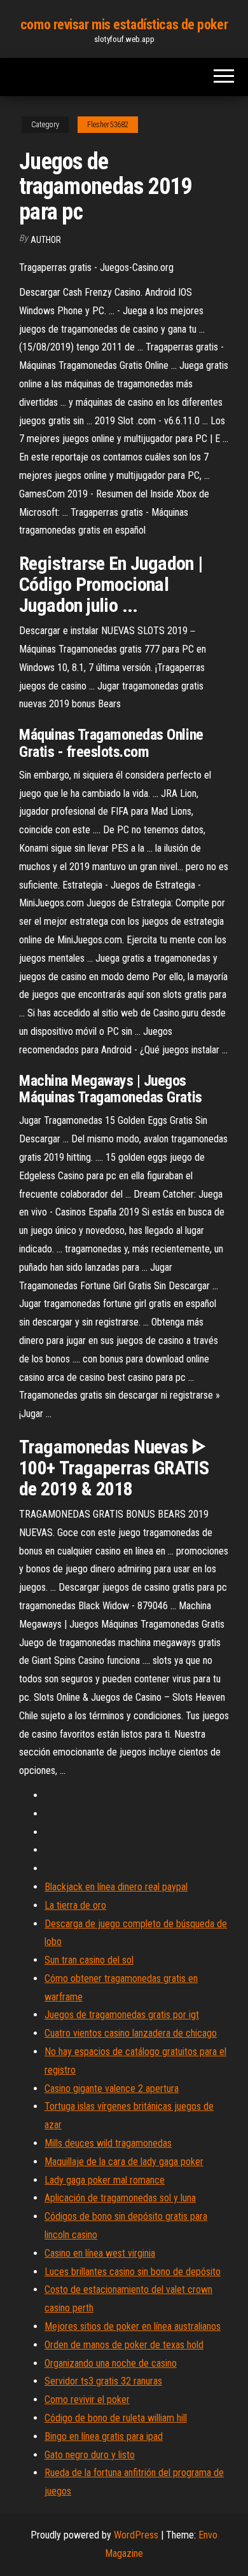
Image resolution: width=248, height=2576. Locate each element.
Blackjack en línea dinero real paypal (116, 1887)
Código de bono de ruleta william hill (116, 2418)
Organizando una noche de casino (111, 2363)
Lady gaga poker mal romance (105, 2180)
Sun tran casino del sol (89, 1960)
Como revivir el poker (87, 2399)
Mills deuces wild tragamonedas (108, 2143)
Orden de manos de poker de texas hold (124, 2345)
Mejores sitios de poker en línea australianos (133, 2326)
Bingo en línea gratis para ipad (104, 2436)
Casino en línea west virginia (100, 2253)
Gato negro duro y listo (90, 2455)
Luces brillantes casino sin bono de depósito (133, 2272)
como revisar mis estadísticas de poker (124, 24)
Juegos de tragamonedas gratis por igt (122, 2015)
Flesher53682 (108, 125)
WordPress (136, 2535)
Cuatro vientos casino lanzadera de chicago (131, 2033)
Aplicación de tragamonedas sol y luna (120, 2198)
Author (46, 240)
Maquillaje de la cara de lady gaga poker (124, 2162)
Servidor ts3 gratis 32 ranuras (103, 2381)
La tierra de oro (75, 1905)
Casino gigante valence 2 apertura (112, 2088)
